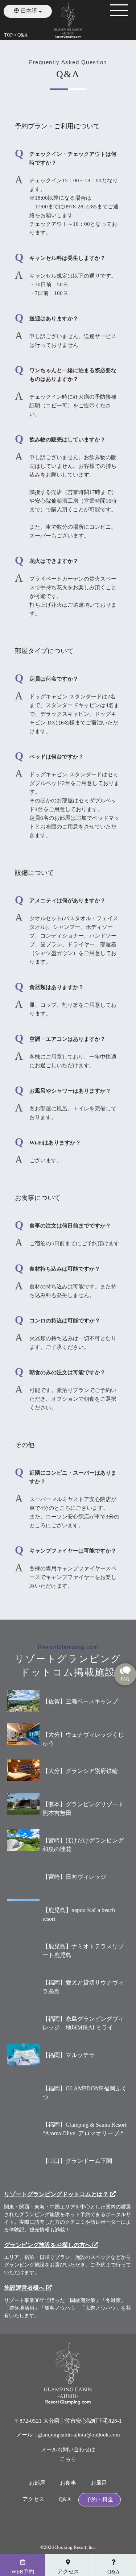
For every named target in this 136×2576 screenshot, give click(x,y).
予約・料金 (100, 2500)
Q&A (65, 2499)
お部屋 (37, 2483)
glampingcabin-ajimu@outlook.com (79, 2435)
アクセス (33, 2499)
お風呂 (99, 2483)
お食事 (68, 2483)
